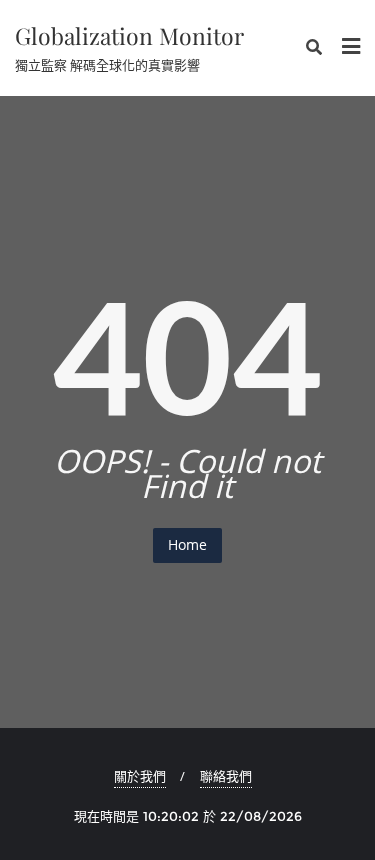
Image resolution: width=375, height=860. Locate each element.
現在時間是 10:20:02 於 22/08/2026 (188, 816)
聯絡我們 (226, 776)
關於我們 (140, 776)
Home (187, 544)
